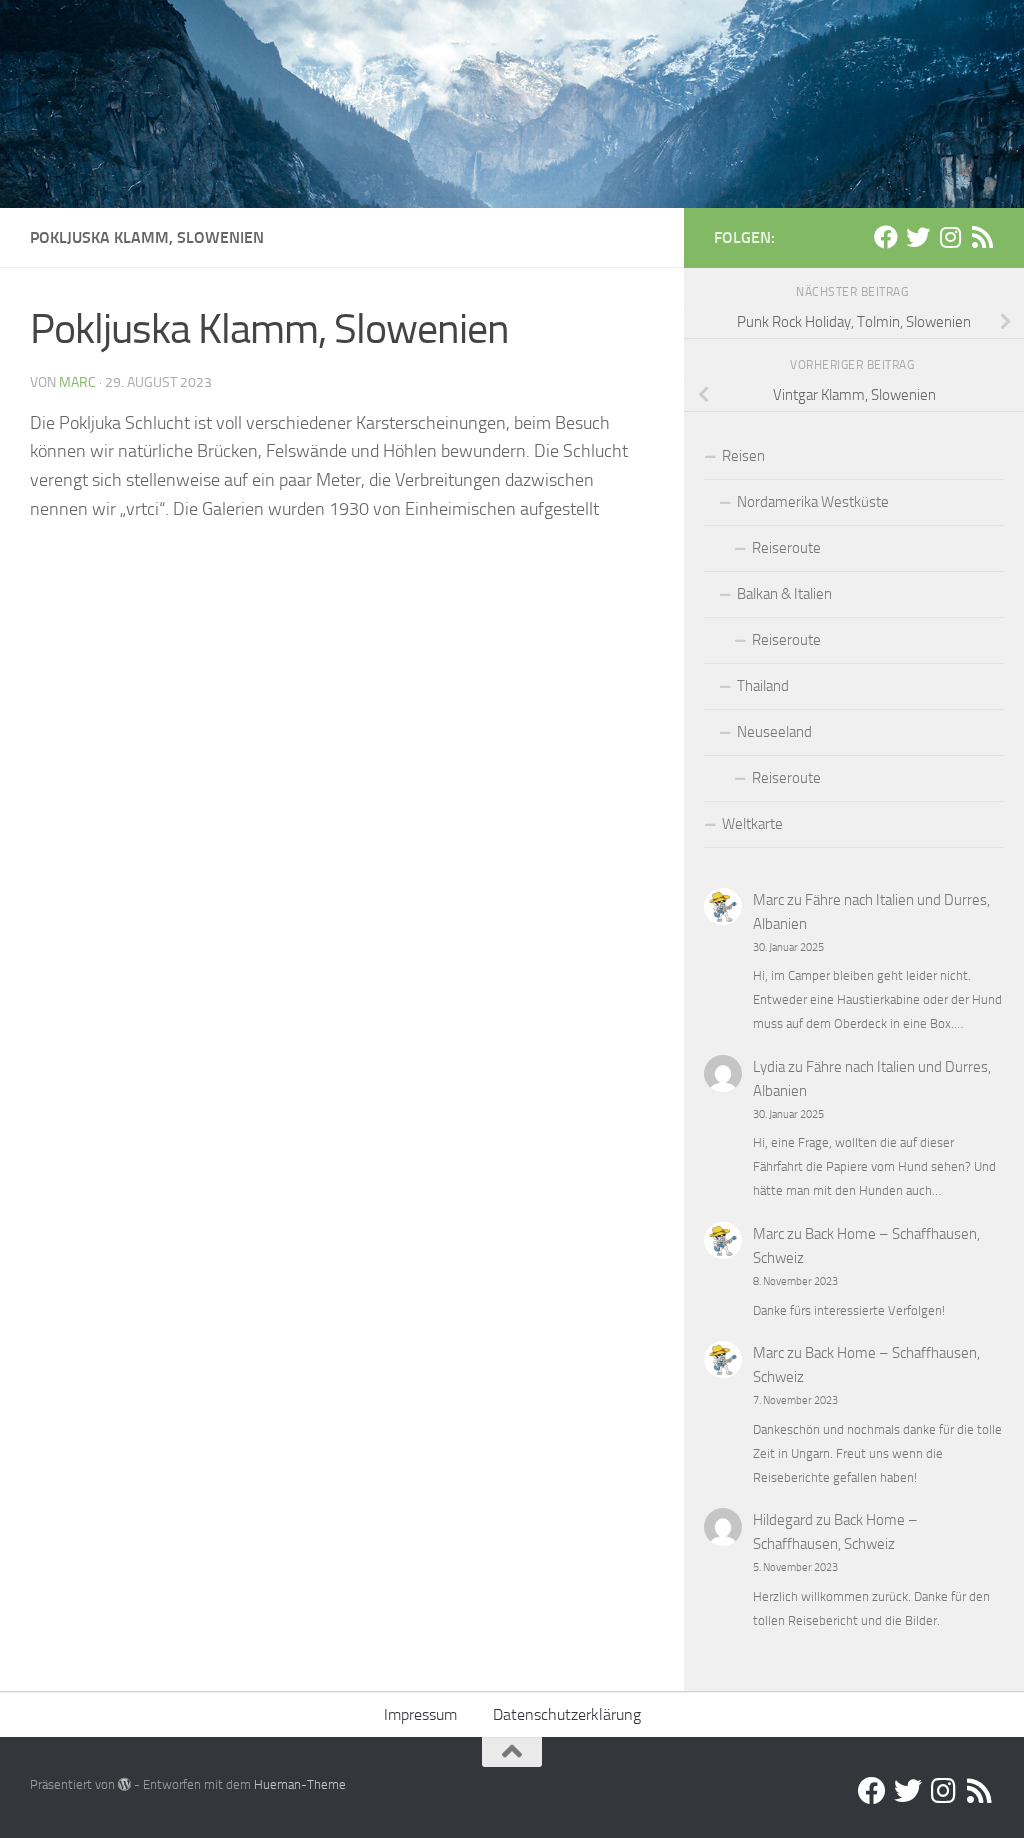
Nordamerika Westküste (813, 502)
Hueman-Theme (300, 1784)
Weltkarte (752, 824)
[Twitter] (918, 237)
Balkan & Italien (784, 594)
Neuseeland (774, 732)
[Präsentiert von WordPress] (124, 1784)
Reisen (743, 456)
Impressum (420, 1714)
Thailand (763, 686)
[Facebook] (886, 237)
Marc (77, 382)
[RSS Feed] (982, 237)
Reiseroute (786, 548)
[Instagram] (950, 237)
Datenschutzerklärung (567, 1714)
